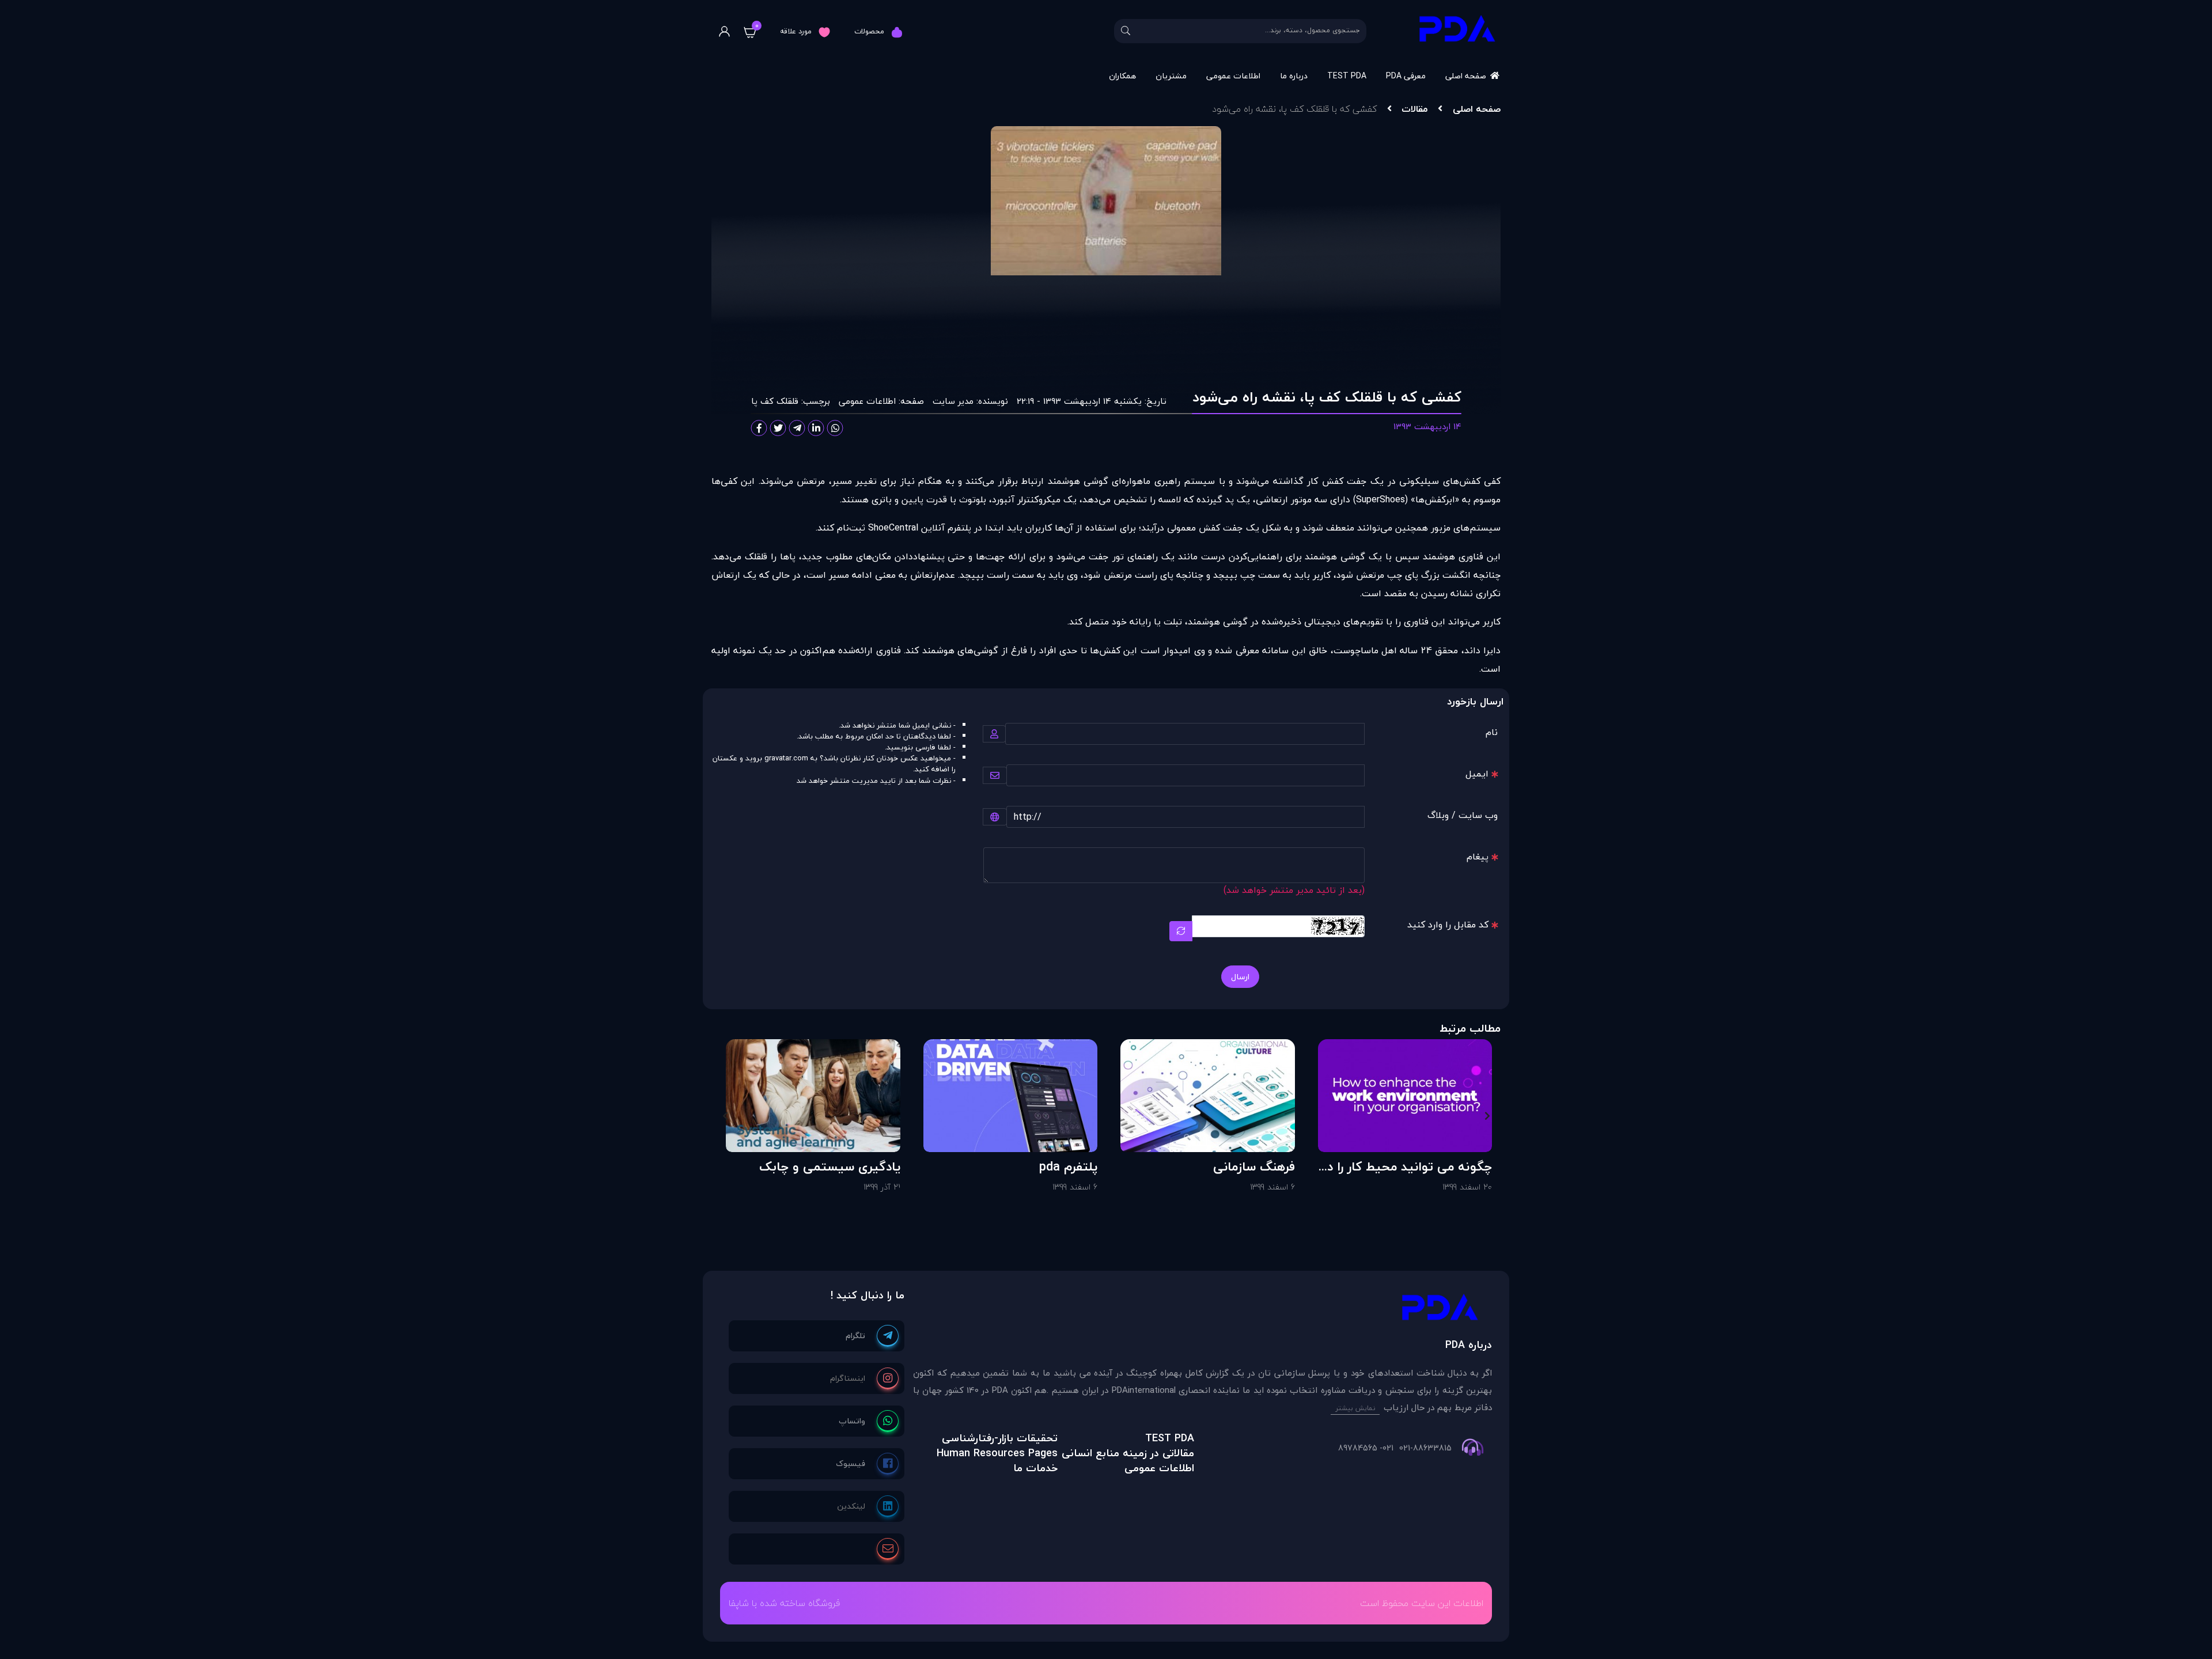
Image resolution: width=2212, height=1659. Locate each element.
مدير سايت (953, 401)
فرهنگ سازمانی (1254, 1166)
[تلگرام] (872, 1336)
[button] (1487, 1116)
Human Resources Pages (997, 1453)
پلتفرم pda (1068, 1166)
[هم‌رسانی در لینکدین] (816, 428)
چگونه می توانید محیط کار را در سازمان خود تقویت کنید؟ (1408, 1166)
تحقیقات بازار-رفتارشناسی (1000, 1438)
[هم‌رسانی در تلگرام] (797, 428)
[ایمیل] (888, 1549)
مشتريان (1171, 76)
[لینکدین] (868, 1506)
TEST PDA (1347, 76)
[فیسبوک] (867, 1464)
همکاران (1122, 76)
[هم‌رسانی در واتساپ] (835, 428)
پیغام (1478, 857)
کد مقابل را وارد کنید (1448, 925)
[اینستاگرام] (864, 1378)
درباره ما (1294, 76)
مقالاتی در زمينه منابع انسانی (1128, 1453)
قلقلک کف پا (775, 401)
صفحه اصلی (1466, 76)
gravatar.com (786, 758)
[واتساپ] (869, 1421)
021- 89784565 (1366, 1448)
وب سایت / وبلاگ (1463, 815)
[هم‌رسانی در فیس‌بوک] (759, 428)
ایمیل (1477, 774)
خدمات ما (1035, 1468)
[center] (1126, 31)
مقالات (1414, 109)
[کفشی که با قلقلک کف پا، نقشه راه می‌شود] (1202, 1310)
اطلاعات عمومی (1233, 76)
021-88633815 (1425, 1448)
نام (1492, 732)
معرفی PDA (1406, 76)
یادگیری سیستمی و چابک (830, 1166)
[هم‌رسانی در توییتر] (778, 428)
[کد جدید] (1181, 931)
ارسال (1240, 977)
